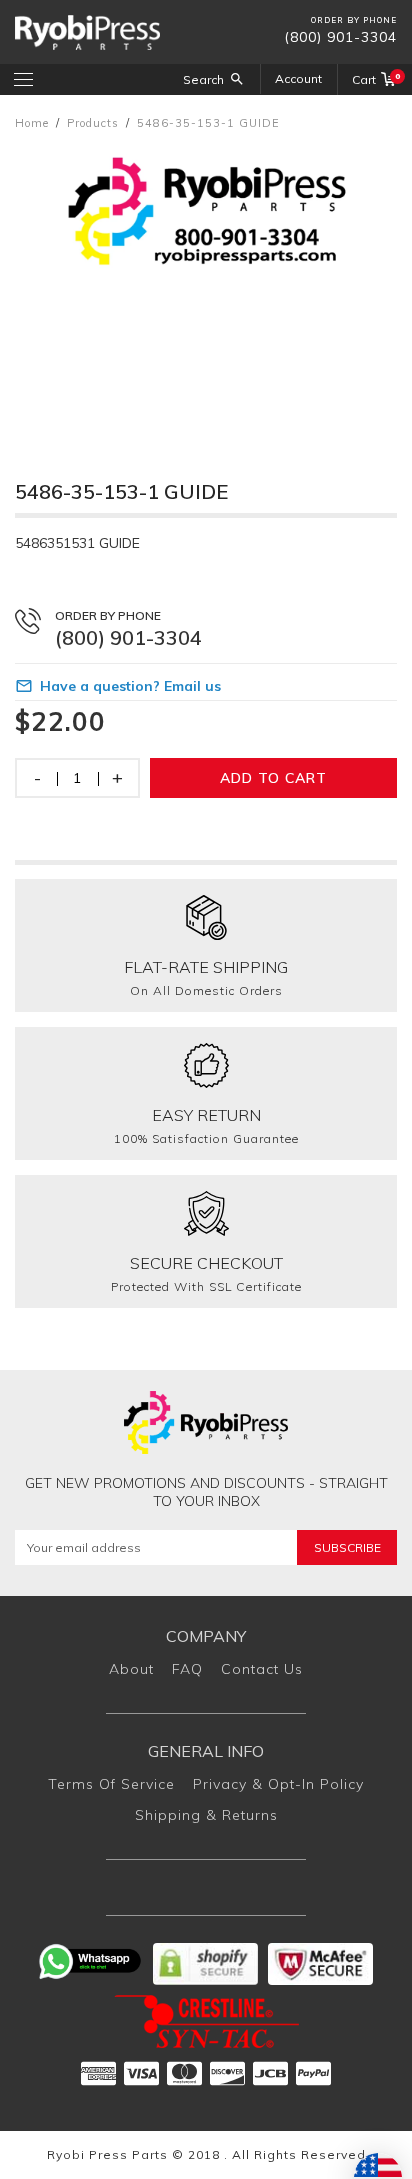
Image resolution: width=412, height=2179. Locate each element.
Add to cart (273, 778)
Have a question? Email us (130, 686)
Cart (374, 79)
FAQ (187, 1669)
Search (203, 79)
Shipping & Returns (206, 1815)
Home (32, 123)
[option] (206, 285)
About (131, 1669)
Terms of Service (111, 1784)
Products (93, 123)
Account (298, 78)
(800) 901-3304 (340, 37)
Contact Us (262, 1669)
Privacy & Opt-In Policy (278, 1784)
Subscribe (347, 1547)
